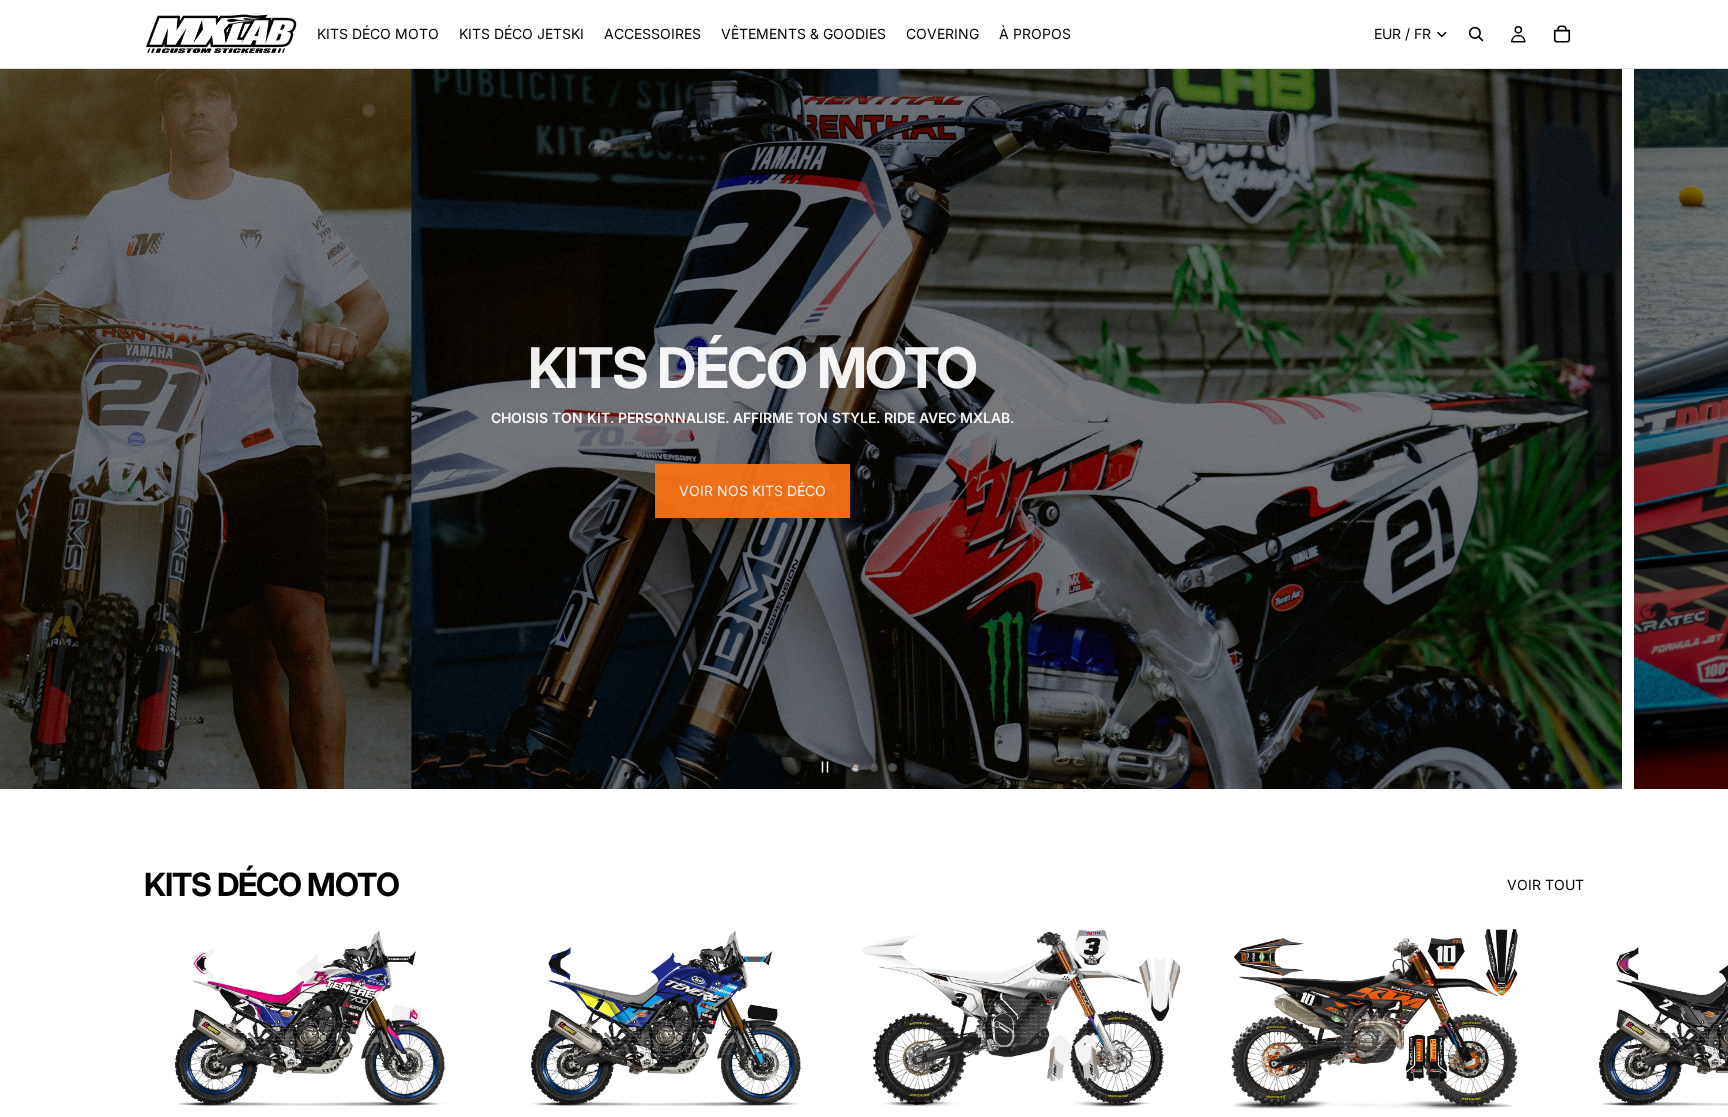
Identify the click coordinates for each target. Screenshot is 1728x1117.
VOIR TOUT (1545, 884)
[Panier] (1562, 34)
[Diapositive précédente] (32, 429)
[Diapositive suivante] (1696, 429)
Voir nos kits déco (752, 490)
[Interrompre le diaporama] (825, 767)
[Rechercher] (1476, 34)
